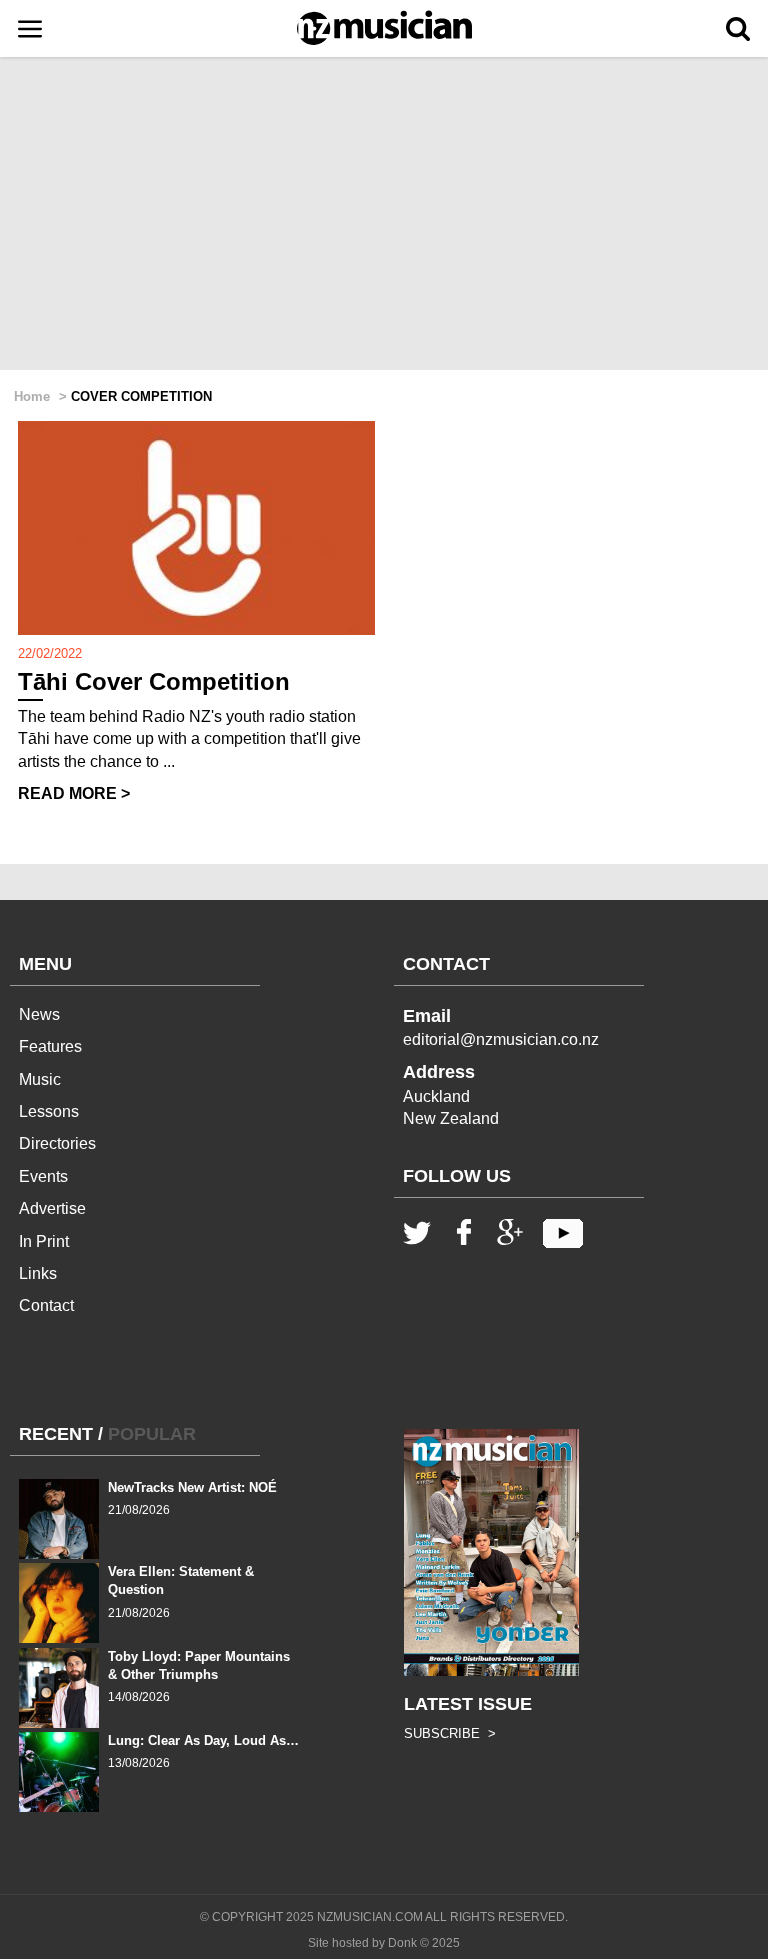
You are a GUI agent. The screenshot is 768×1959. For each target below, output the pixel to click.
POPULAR (152, 1434)
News (39, 1014)
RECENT (56, 1434)
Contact (46, 1305)
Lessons (49, 1111)
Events (43, 1176)
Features (50, 1046)
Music (40, 1079)
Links (38, 1273)
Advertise (52, 1208)
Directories (57, 1143)
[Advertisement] (384, 215)
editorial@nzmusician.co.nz (501, 1039)
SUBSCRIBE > (450, 1733)
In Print (44, 1241)
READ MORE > (74, 793)
